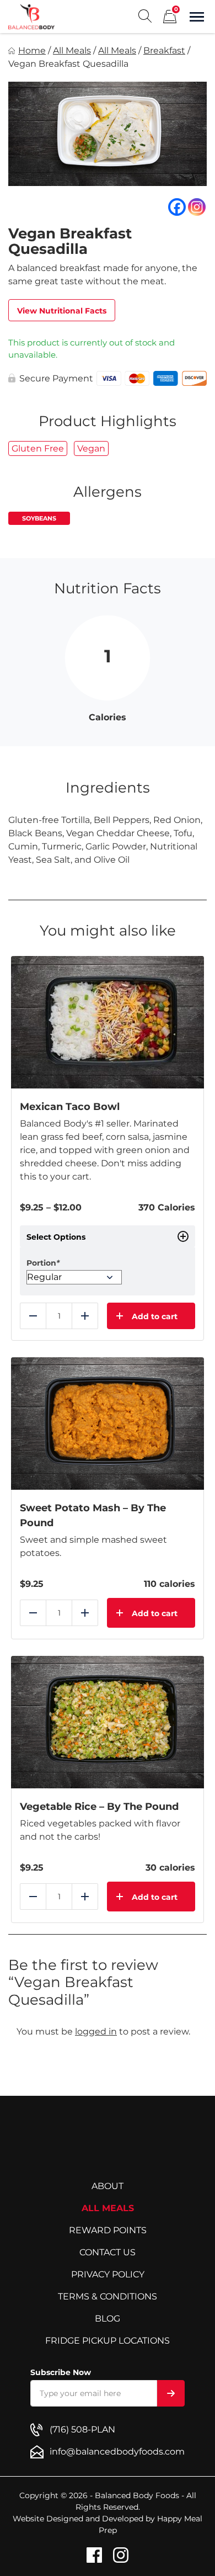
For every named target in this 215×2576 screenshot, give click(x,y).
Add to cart (155, 1316)
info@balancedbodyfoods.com (117, 2452)
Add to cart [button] (155, 1613)
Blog (108, 2319)
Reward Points (108, 2230)
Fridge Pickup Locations (108, 2341)
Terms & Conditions (108, 2296)
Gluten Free (38, 448)
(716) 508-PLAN (82, 2429)
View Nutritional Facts (62, 311)
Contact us (108, 2252)
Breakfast (164, 51)
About (108, 2186)
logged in (96, 2031)
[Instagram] (197, 207)
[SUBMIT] (171, 2393)
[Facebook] (177, 207)
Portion (43, 1263)
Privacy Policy (108, 2274)
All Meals (72, 51)
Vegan (91, 448)
